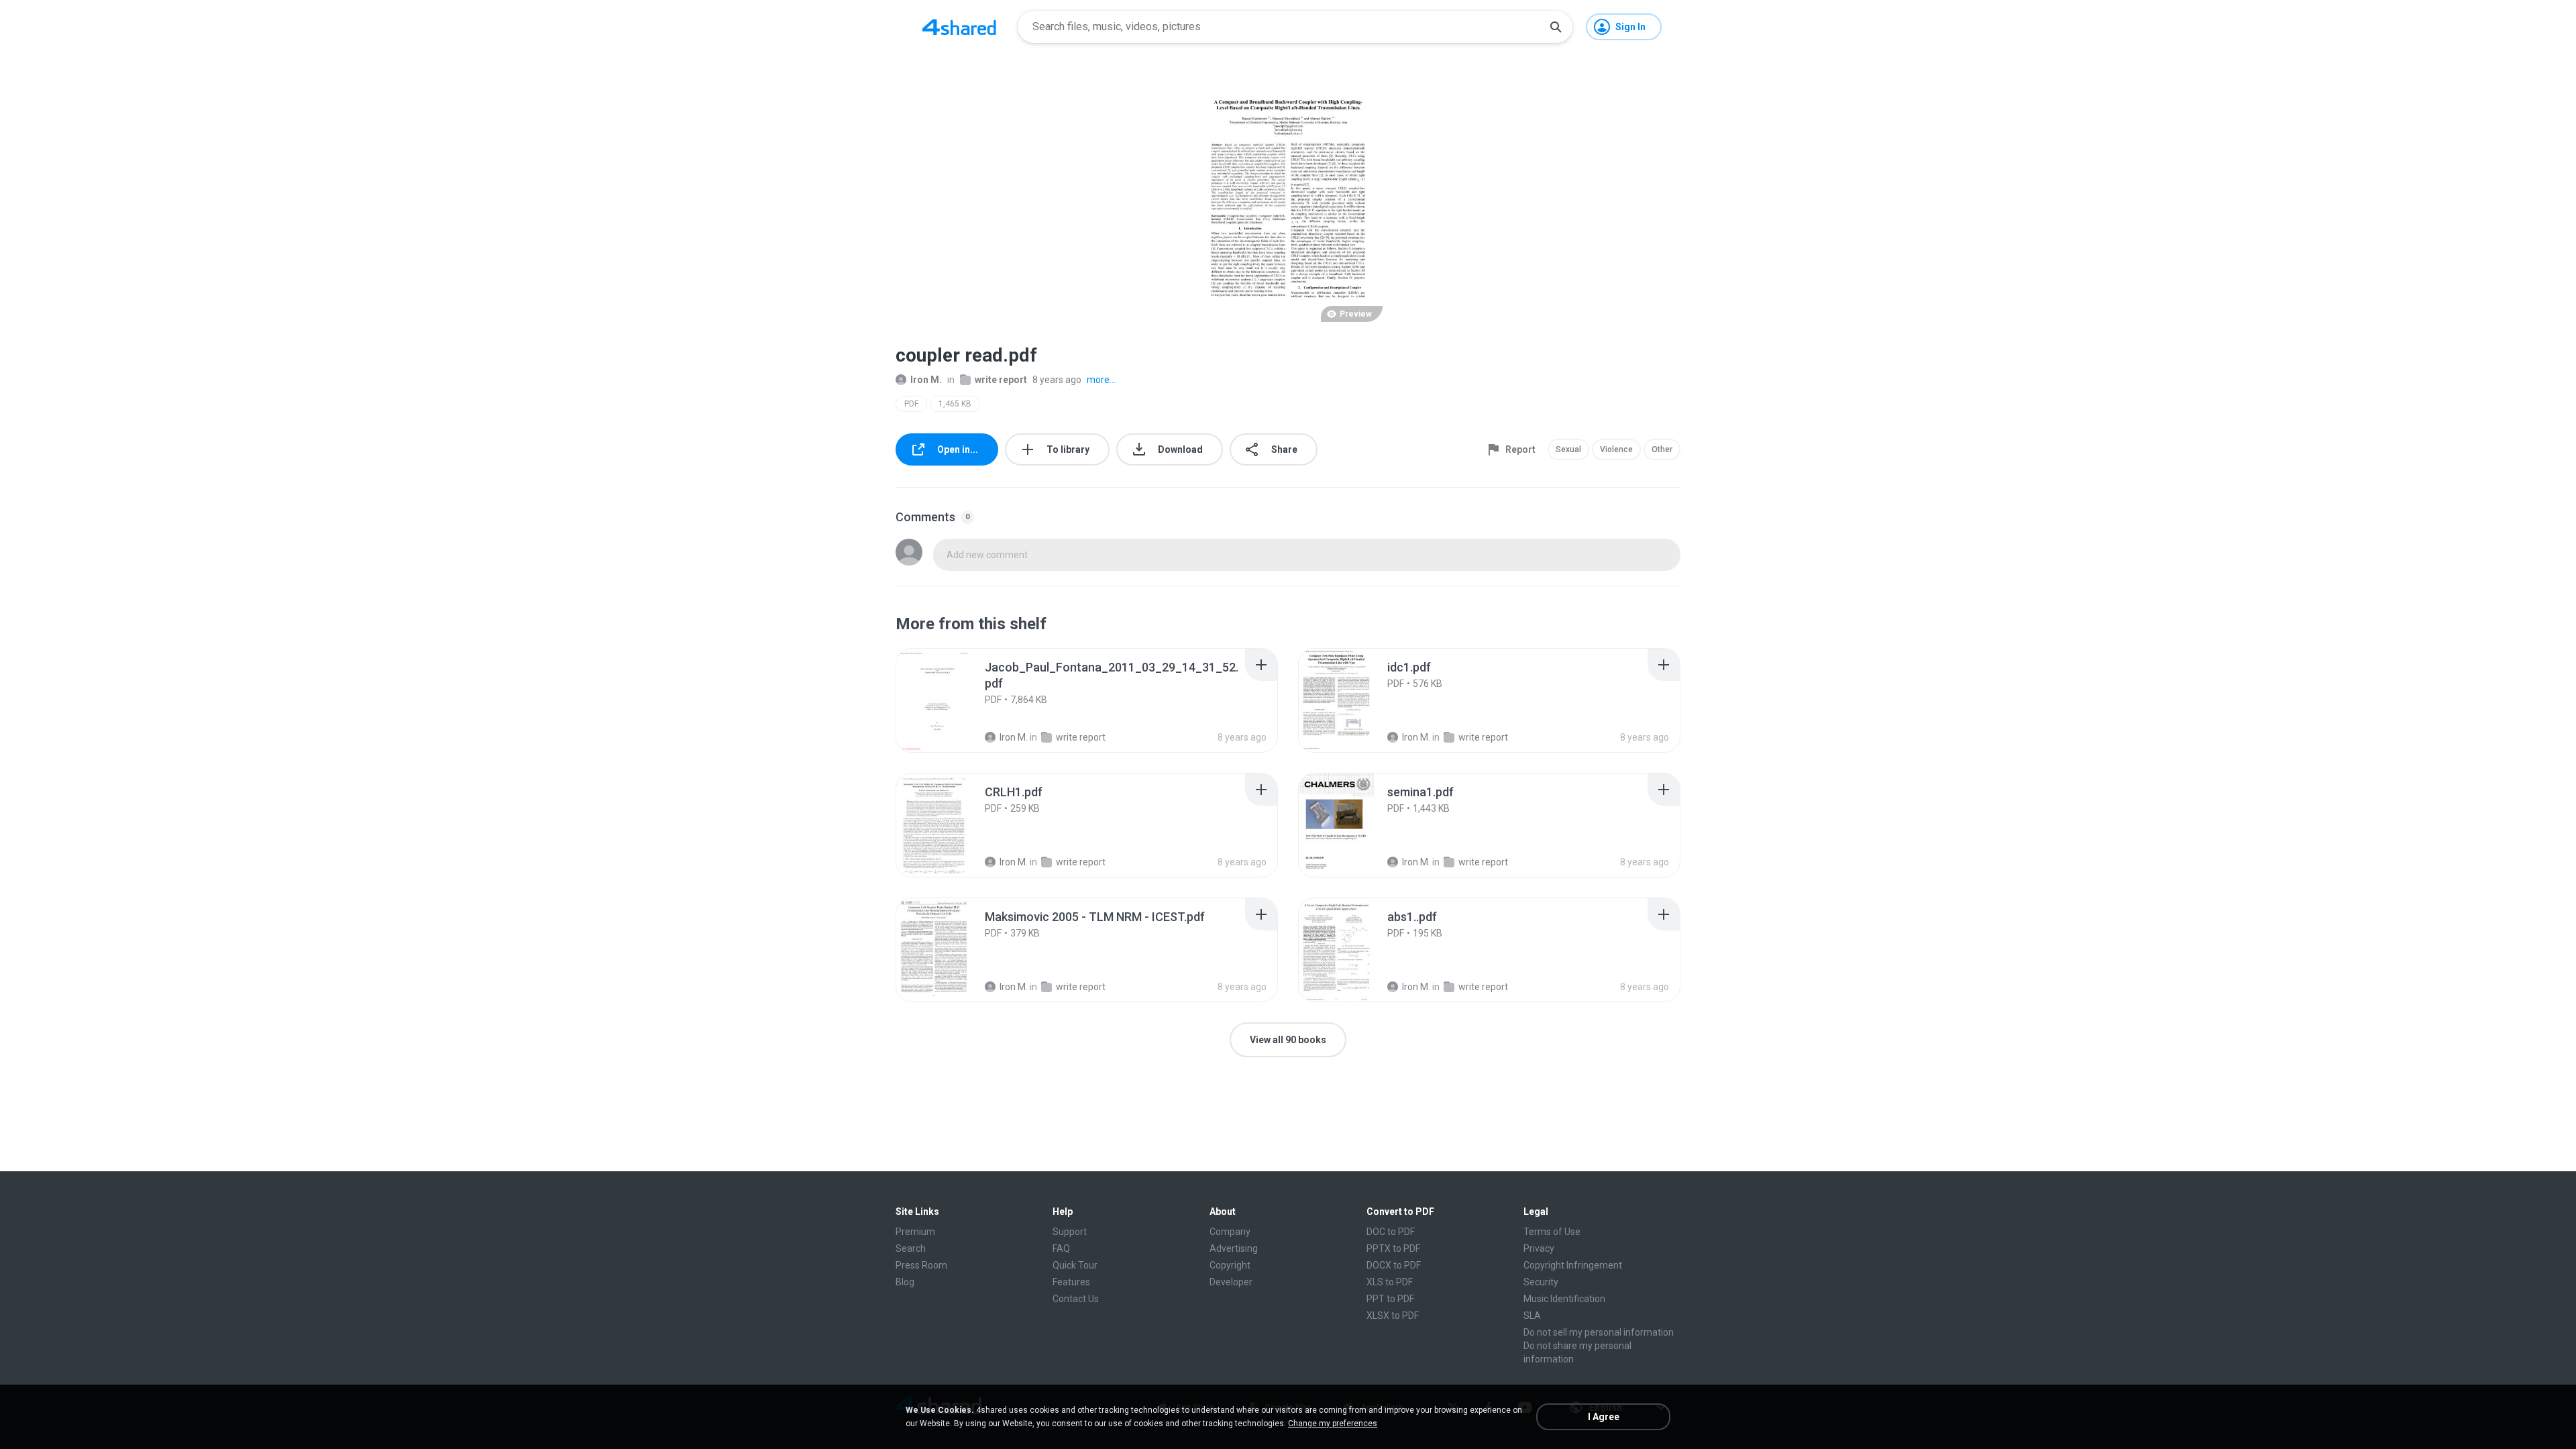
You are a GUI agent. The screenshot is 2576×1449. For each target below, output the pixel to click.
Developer (1231, 1282)
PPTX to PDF (1393, 1248)
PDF (911, 404)
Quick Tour (1075, 1265)
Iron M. (926, 380)
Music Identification (1564, 1299)
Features (1071, 1282)
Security (1541, 1282)
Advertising (1234, 1248)
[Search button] (1556, 27)
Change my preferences (1333, 1424)
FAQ (1061, 1248)
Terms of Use (1552, 1232)
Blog (905, 1282)
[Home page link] (959, 27)
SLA (1532, 1316)
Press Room (921, 1265)
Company (1230, 1232)
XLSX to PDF (1393, 1316)
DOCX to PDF (1394, 1265)
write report (1001, 380)
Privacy (1539, 1248)
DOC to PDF (1391, 1232)
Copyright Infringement (1573, 1265)
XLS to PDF (1390, 1282)
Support (1070, 1232)
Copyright (1230, 1265)
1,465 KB (955, 404)
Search (911, 1248)
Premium (915, 1232)
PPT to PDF (1390, 1299)
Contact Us (1076, 1299)
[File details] (949, 700)
